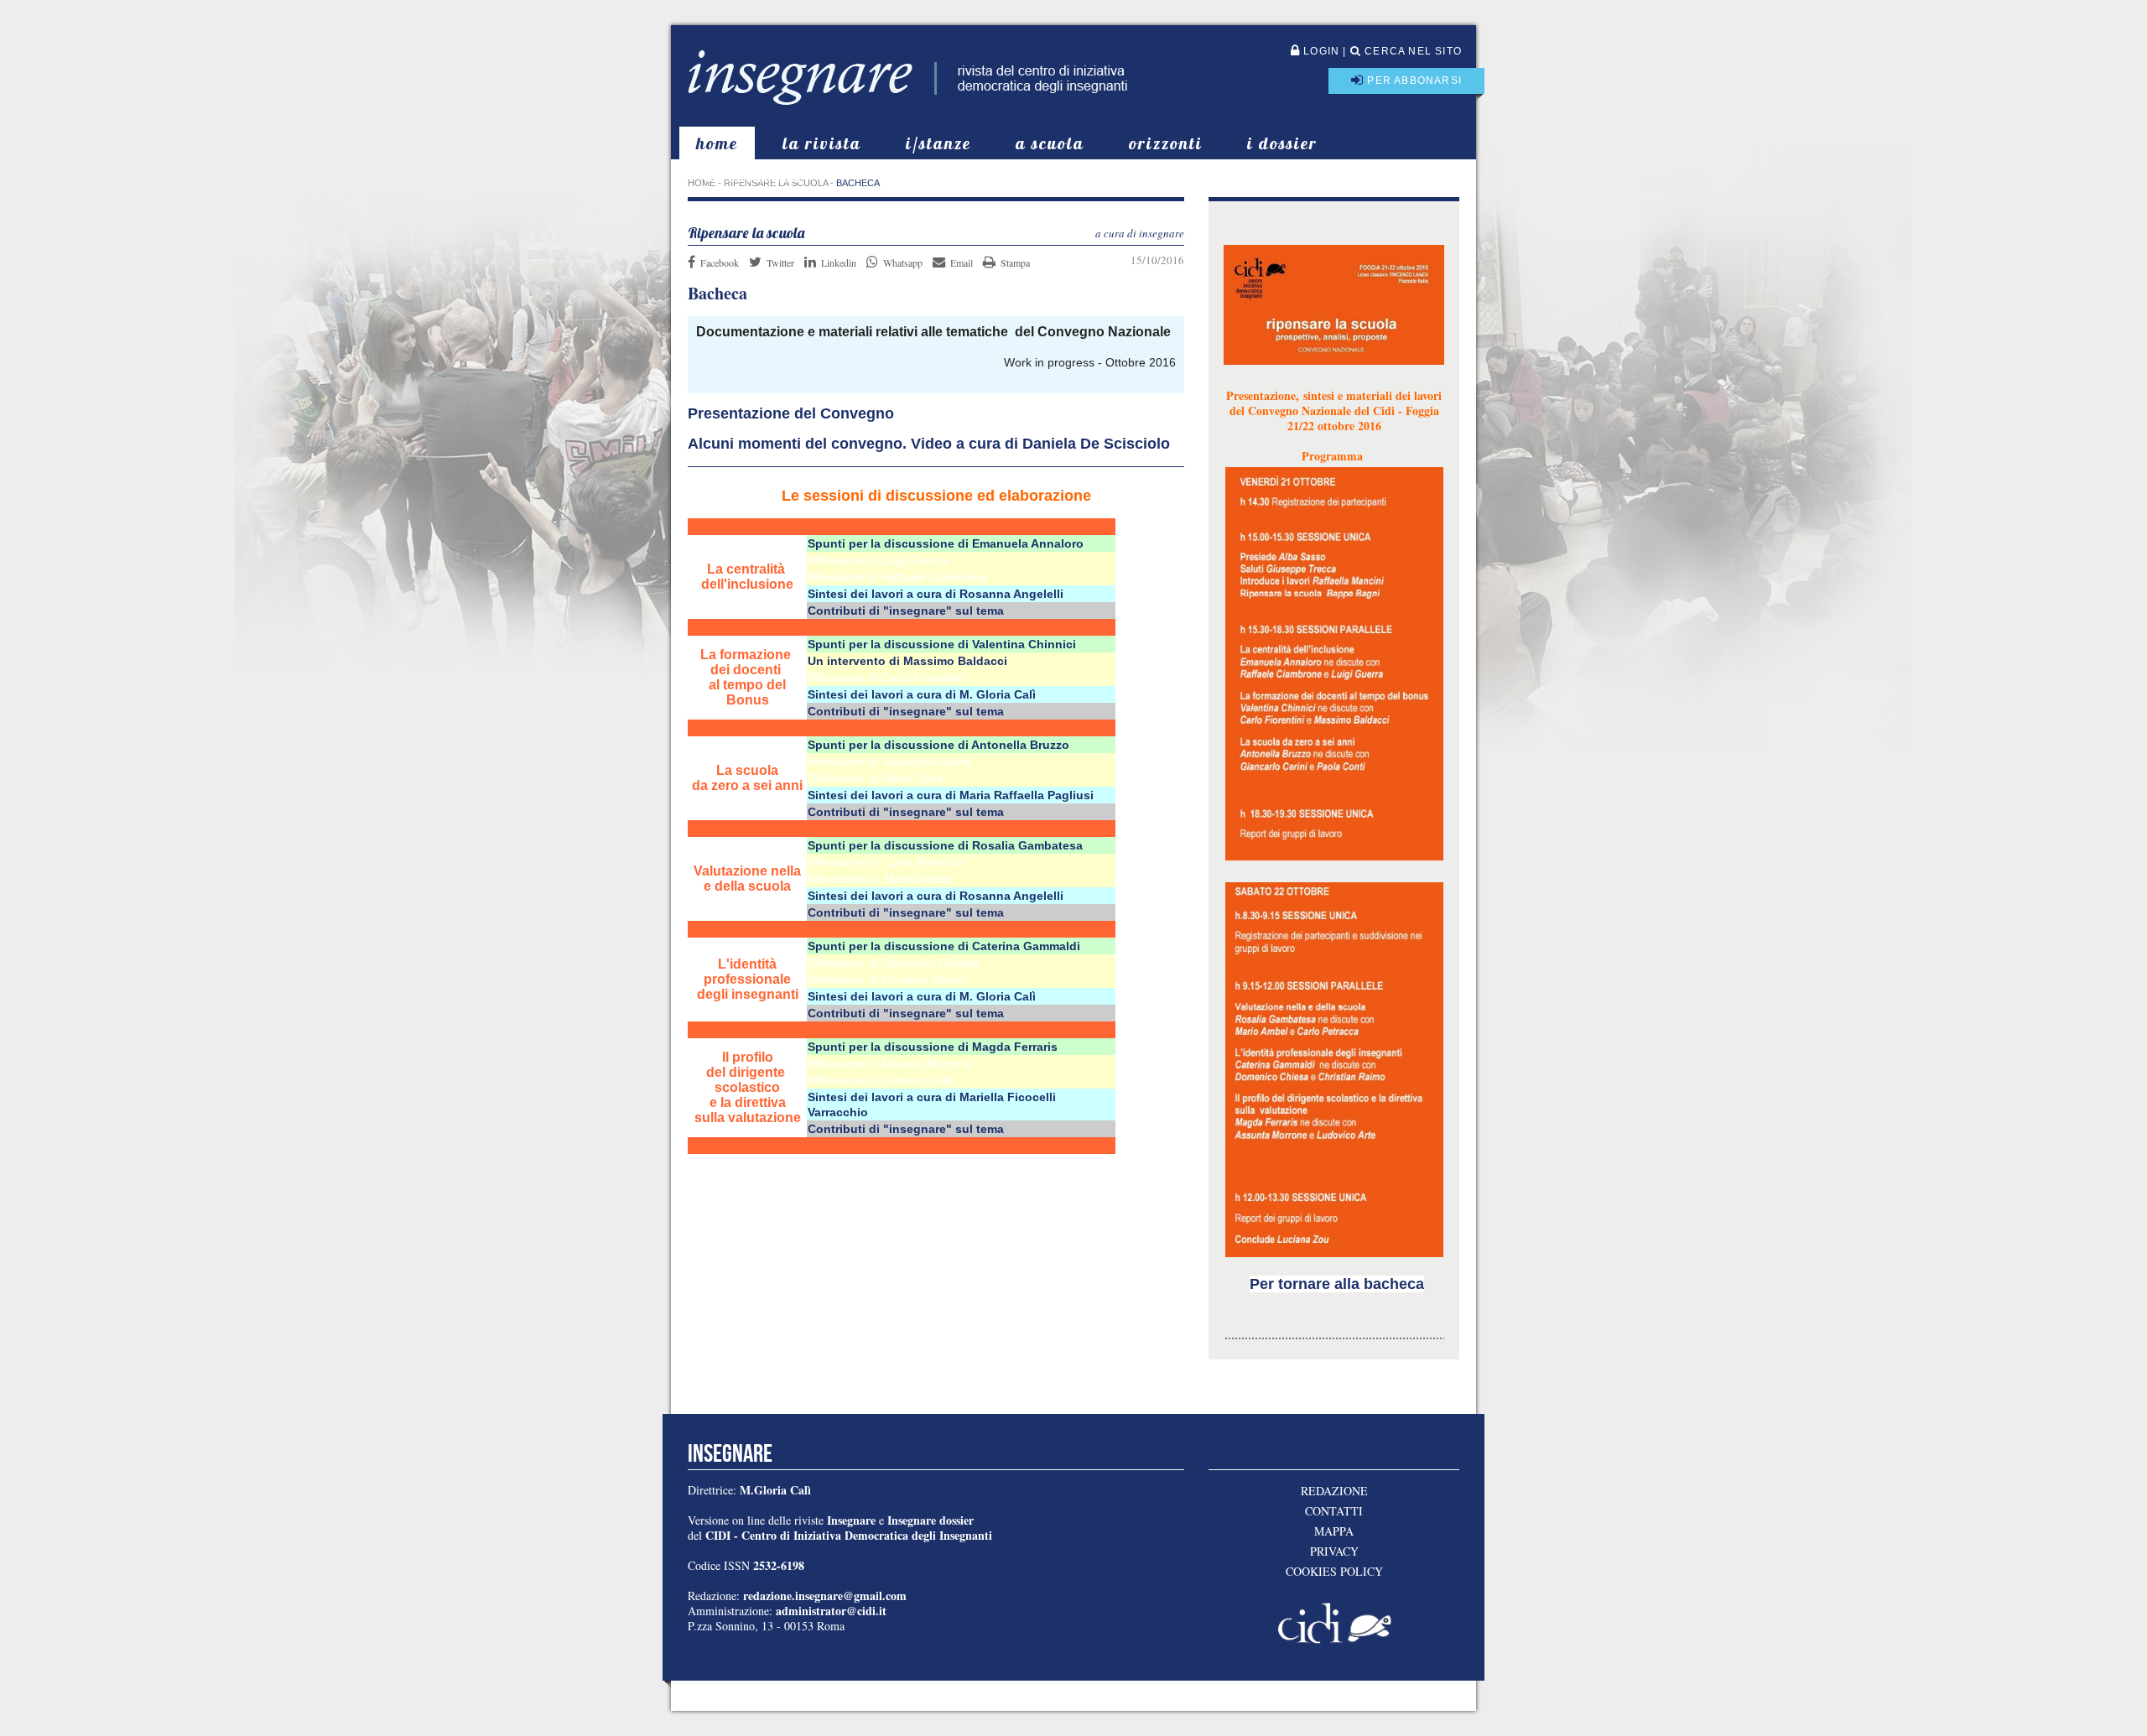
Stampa (1015, 262)
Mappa (1334, 1531)
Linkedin (839, 262)
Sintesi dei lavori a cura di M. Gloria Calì (922, 694)
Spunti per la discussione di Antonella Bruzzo (938, 745)
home (717, 143)
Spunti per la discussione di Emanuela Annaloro (946, 543)
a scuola (1050, 143)
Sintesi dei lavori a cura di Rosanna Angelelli (936, 594)
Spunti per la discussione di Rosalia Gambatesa (945, 845)
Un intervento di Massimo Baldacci (909, 661)
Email (962, 262)
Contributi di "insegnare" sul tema (906, 611)
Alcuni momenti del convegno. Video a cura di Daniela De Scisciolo (929, 444)
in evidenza (754, 176)
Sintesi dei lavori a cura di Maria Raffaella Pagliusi (951, 795)
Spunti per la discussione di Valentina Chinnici (942, 644)
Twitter (780, 262)
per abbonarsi (1413, 81)
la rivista (822, 143)
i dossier (1282, 143)
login (1320, 51)
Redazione (1334, 1491)
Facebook (720, 262)
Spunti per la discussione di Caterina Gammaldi (944, 946)
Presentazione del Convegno (791, 413)
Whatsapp (903, 262)
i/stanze (938, 143)
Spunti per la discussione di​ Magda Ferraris (933, 1047)
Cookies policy (1334, 1572)
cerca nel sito (1411, 51)
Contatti (1334, 1511)
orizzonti (1166, 143)
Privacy (1334, 1551)
